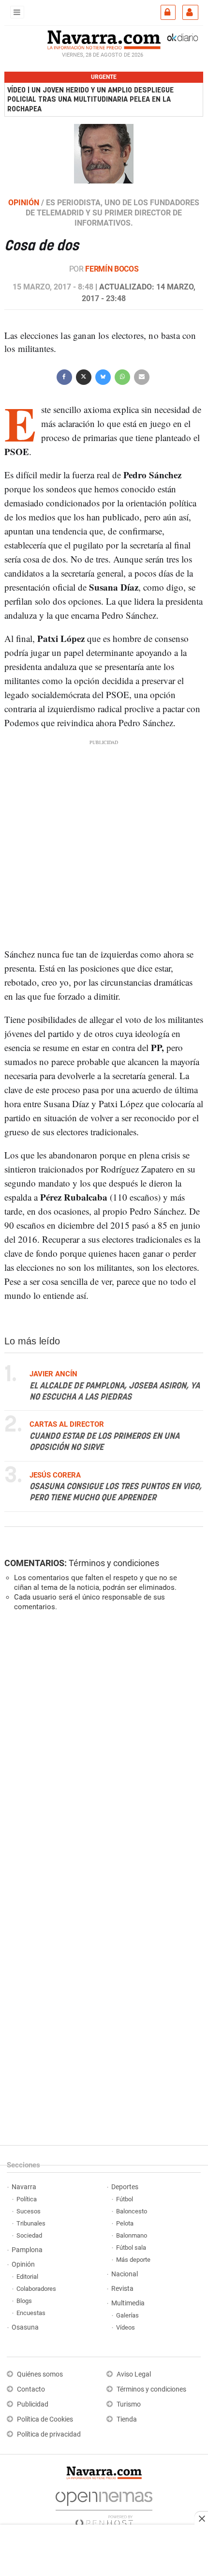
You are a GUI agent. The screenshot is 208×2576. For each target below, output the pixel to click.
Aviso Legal (134, 2374)
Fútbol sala (131, 2248)
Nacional (125, 2274)
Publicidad (33, 2404)
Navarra (24, 2187)
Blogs (24, 2301)
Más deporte (133, 2260)
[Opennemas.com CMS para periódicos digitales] (104, 2507)
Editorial (27, 2277)
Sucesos (29, 2211)
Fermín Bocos (112, 269)
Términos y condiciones (114, 1563)
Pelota (125, 2223)
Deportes (125, 2187)
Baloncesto (132, 2211)
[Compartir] (64, 376)
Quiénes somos (40, 2374)
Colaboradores (36, 2289)
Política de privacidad (49, 2434)
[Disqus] (102, 1752)
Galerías (127, 2315)
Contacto (31, 2389)
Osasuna (25, 2327)
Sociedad (29, 2235)
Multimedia (128, 2303)
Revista (122, 2289)
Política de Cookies (45, 2419)
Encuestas (31, 2313)
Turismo (129, 2404)
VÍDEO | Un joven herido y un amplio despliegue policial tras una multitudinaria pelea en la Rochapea (90, 99)
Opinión (23, 2264)
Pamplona (27, 2250)
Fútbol (125, 2199)
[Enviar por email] (142, 376)
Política (27, 2199)
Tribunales (31, 2223)
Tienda (127, 2419)
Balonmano (132, 2235)
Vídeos (126, 2327)
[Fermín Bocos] (104, 153)
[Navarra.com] (104, 39)
